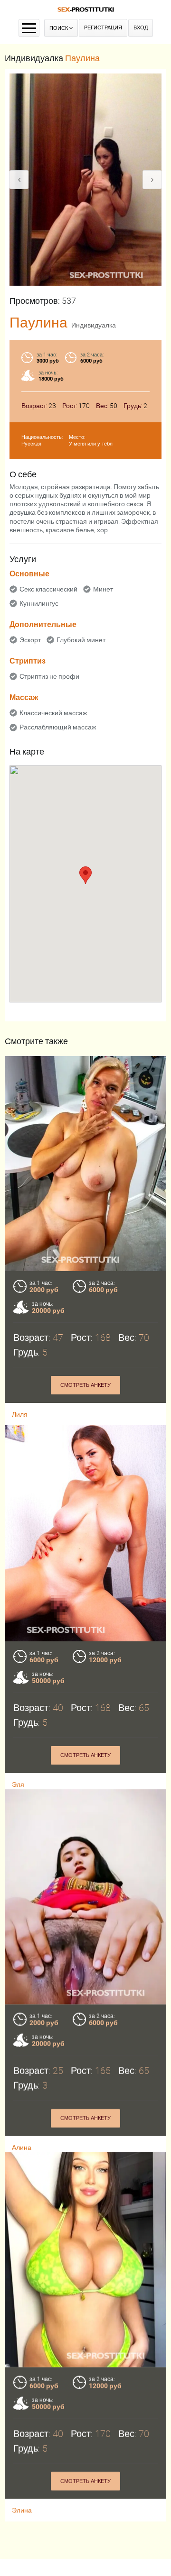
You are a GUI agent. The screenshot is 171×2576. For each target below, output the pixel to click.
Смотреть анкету (85, 1385)
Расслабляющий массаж (58, 727)
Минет (103, 589)
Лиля (20, 1414)
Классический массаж (53, 713)
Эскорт (30, 640)
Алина (22, 2154)
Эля (18, 1784)
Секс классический (48, 589)
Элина (22, 2524)
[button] (85, 875)
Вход (141, 28)
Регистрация (103, 28)
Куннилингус (39, 603)
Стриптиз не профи (49, 676)
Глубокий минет (81, 640)
